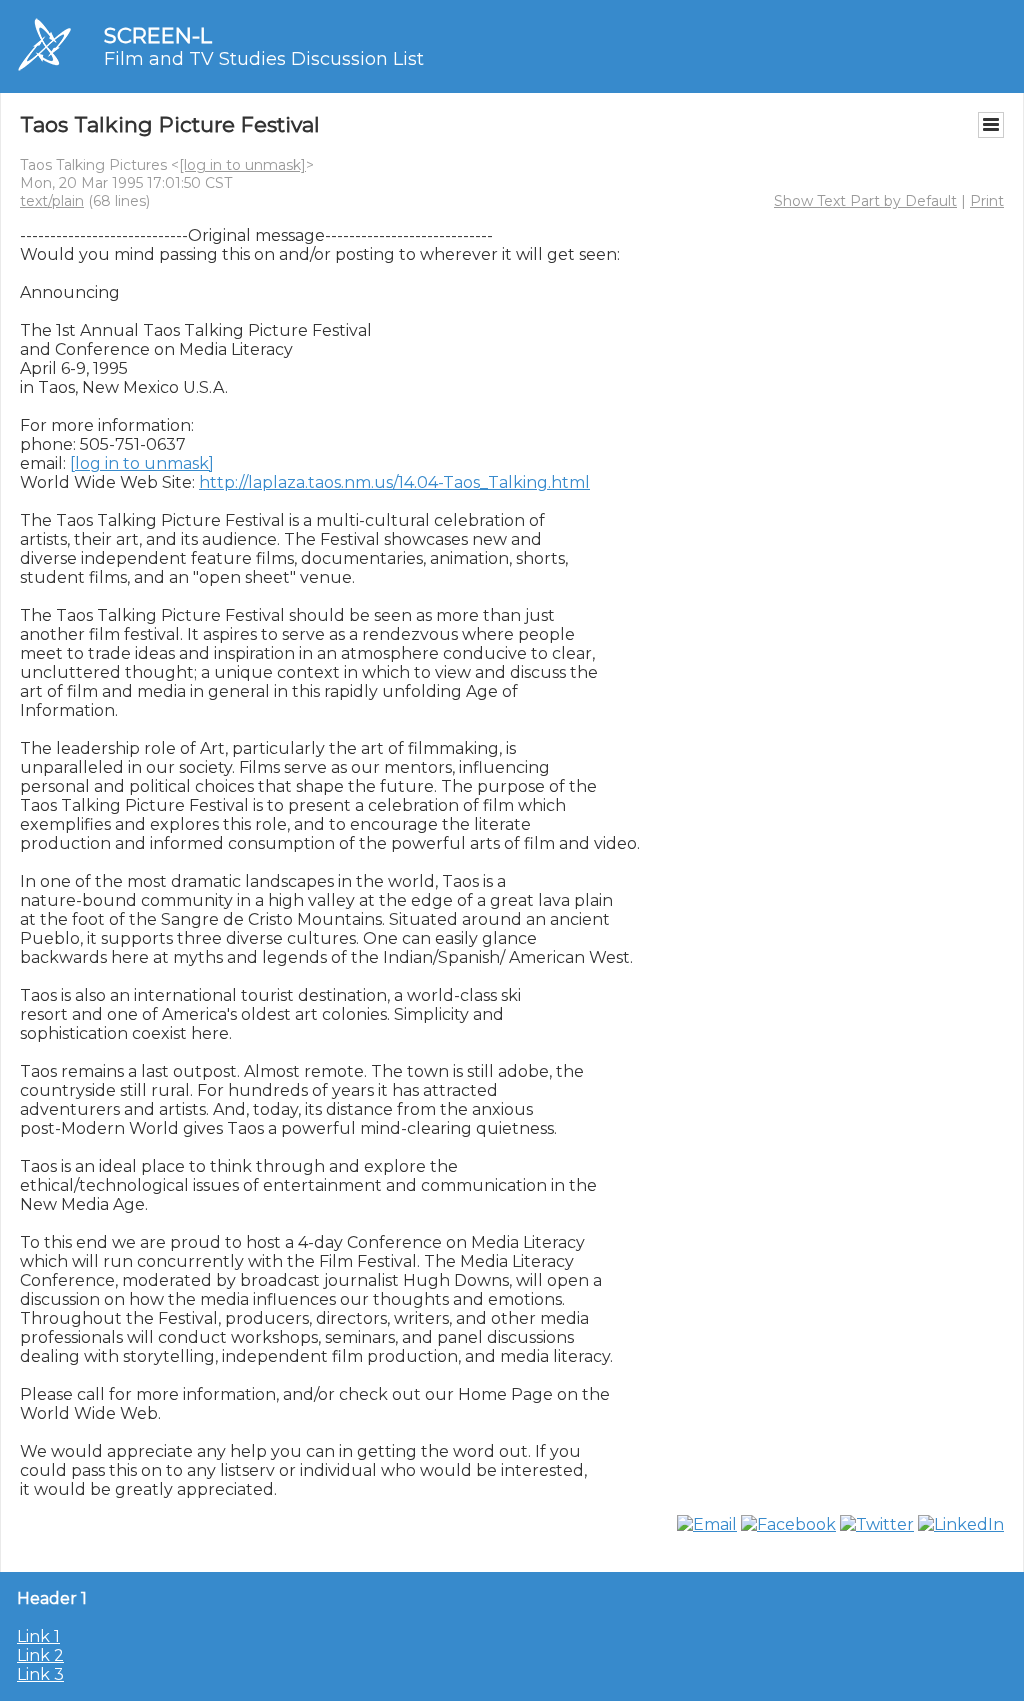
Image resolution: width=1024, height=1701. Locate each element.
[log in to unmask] (242, 165)
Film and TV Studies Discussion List (264, 59)
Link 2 (40, 1655)
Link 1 (38, 1636)
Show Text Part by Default (865, 201)
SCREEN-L (158, 35)
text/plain (52, 201)
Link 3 (40, 1674)
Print (987, 201)
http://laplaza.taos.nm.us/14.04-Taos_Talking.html (394, 482)
